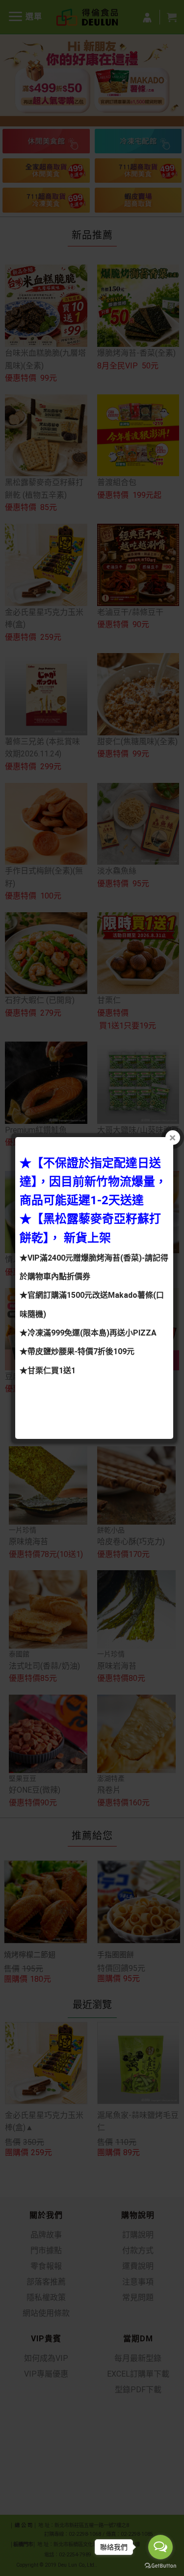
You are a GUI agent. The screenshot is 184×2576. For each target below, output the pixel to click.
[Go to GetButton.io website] (160, 2566)
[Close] (173, 1138)
